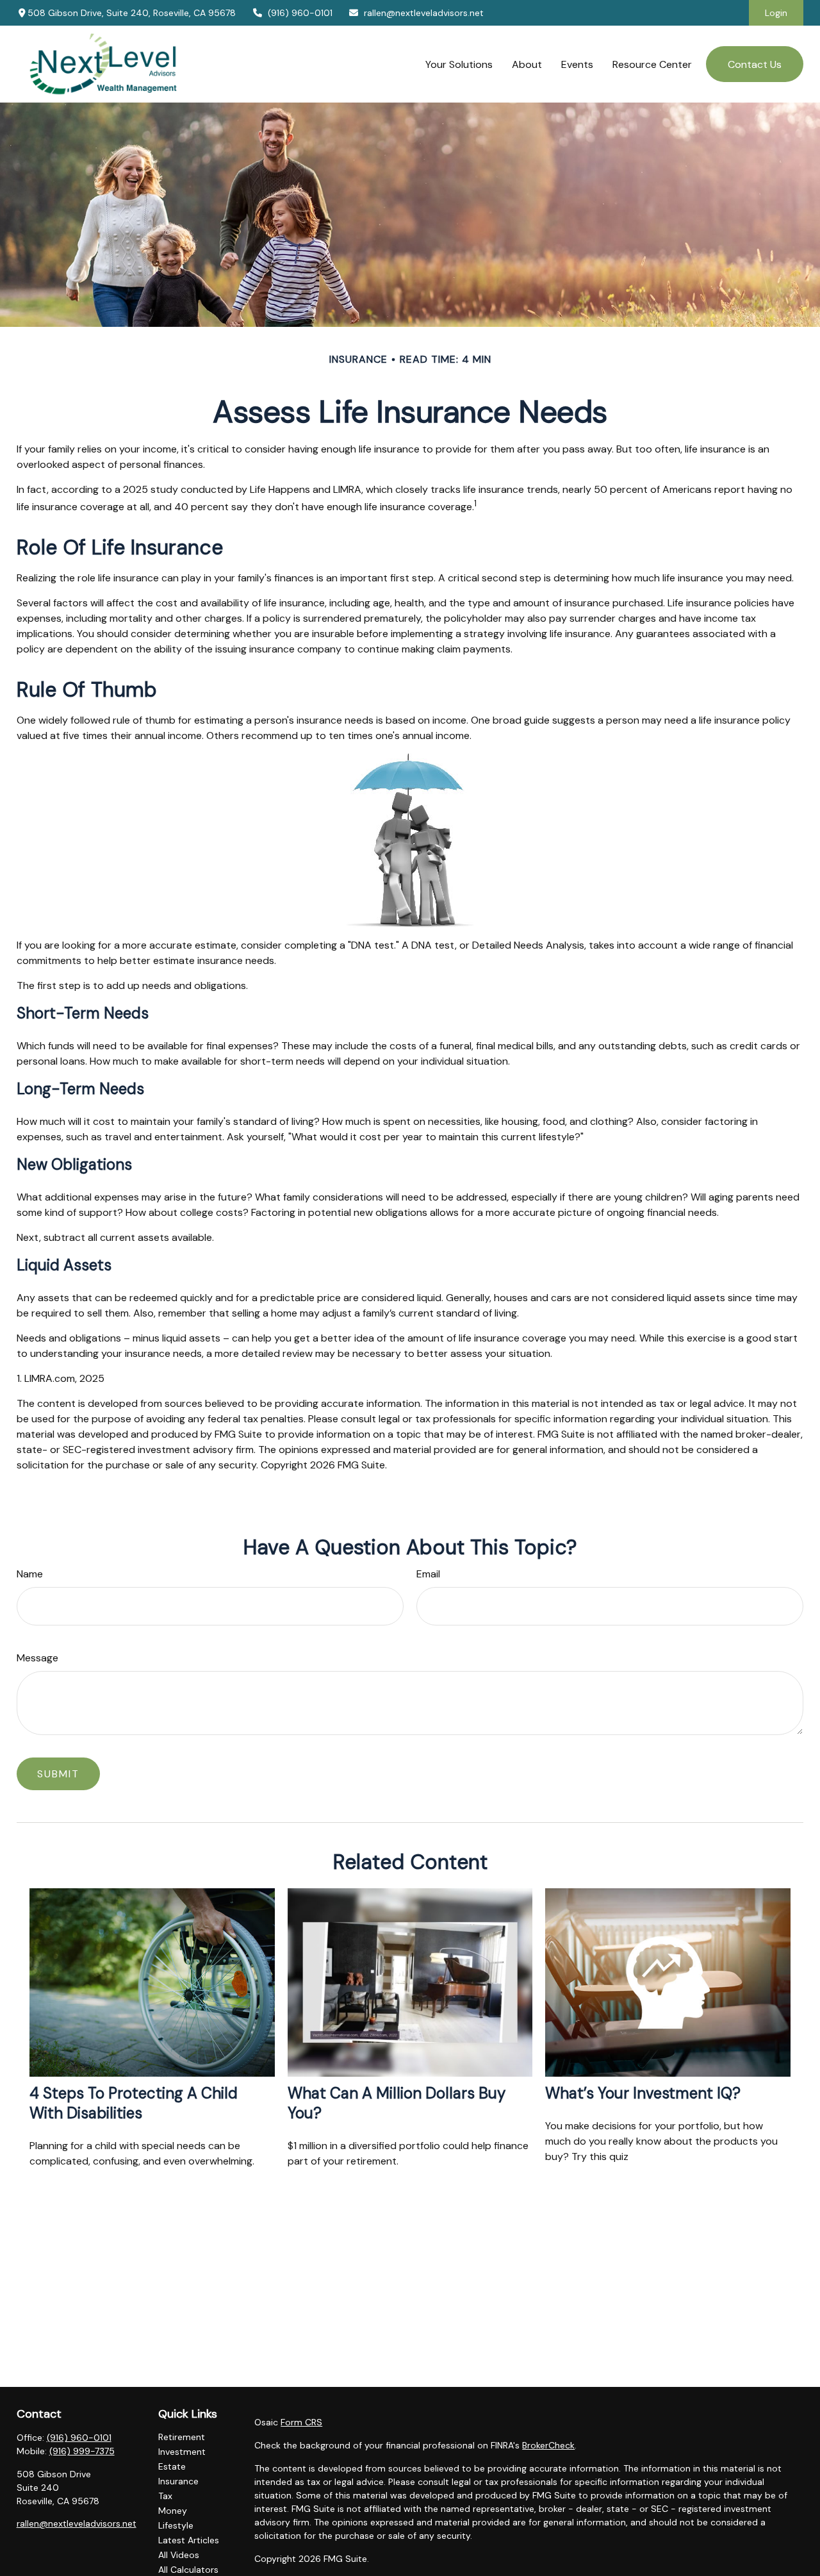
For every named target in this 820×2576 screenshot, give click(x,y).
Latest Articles (189, 2540)
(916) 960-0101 (300, 13)
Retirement (182, 2437)
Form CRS (301, 2422)
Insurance (178, 2481)
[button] (459, 64)
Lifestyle (176, 2525)
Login (776, 13)
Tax (165, 2496)
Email (428, 1574)
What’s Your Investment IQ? (643, 2093)
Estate (172, 2466)
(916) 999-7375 (82, 2451)
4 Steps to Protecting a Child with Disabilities (134, 2103)
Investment (182, 2452)
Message (37, 1658)
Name (30, 1574)
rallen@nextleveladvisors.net (424, 13)
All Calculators (188, 2570)
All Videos (179, 2555)
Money (173, 2511)
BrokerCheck (548, 2445)
